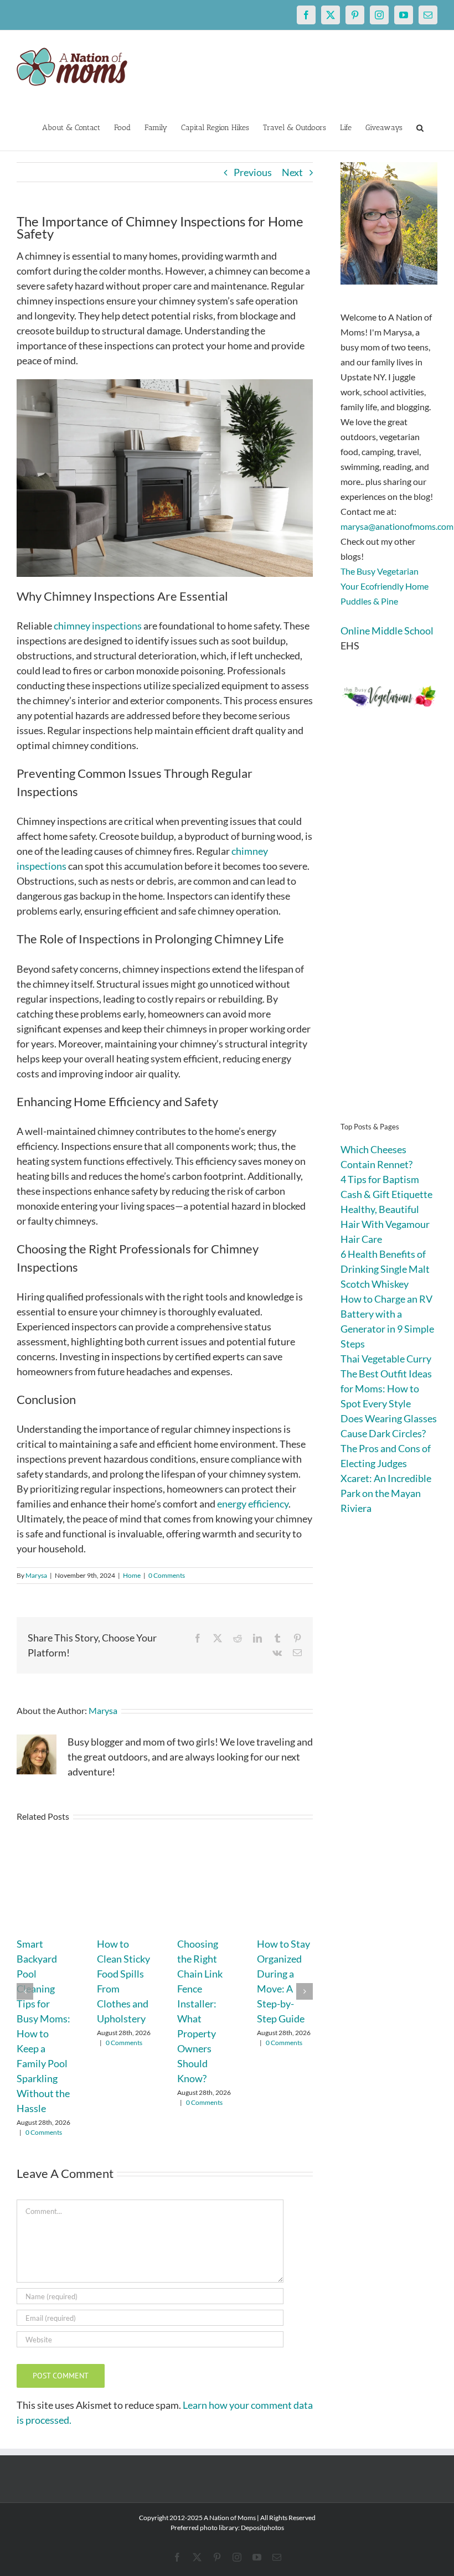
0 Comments (167, 1575)
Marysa (36, 1575)
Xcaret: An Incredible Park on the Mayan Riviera (386, 1493)
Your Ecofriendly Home (385, 586)
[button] (420, 127)
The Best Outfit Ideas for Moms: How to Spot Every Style (386, 1388)
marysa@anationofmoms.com (397, 526)
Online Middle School (387, 631)
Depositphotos (262, 2528)
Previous (253, 172)
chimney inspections (98, 626)
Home (132, 1575)
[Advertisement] (389, 931)
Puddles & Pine (369, 601)
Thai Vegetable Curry (386, 1359)
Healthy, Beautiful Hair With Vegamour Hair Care (385, 1224)
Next (292, 172)
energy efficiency (253, 1504)
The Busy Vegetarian (380, 571)
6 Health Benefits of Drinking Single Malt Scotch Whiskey (385, 1269)
